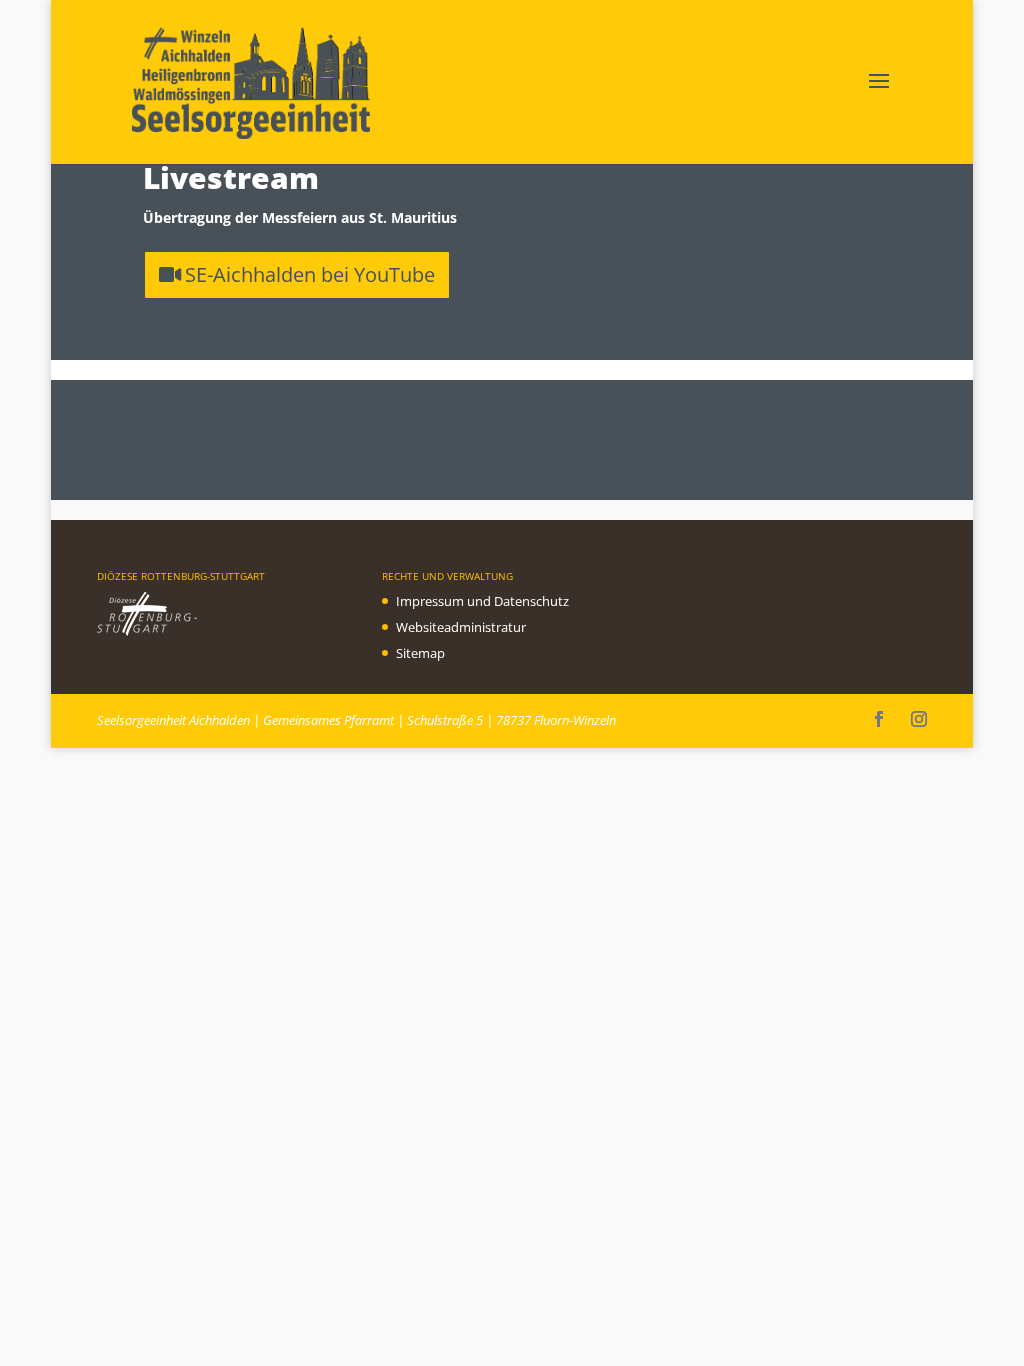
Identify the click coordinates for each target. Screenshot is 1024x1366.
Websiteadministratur (461, 627)
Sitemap (420, 653)
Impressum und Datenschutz (482, 601)
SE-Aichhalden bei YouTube (310, 274)
